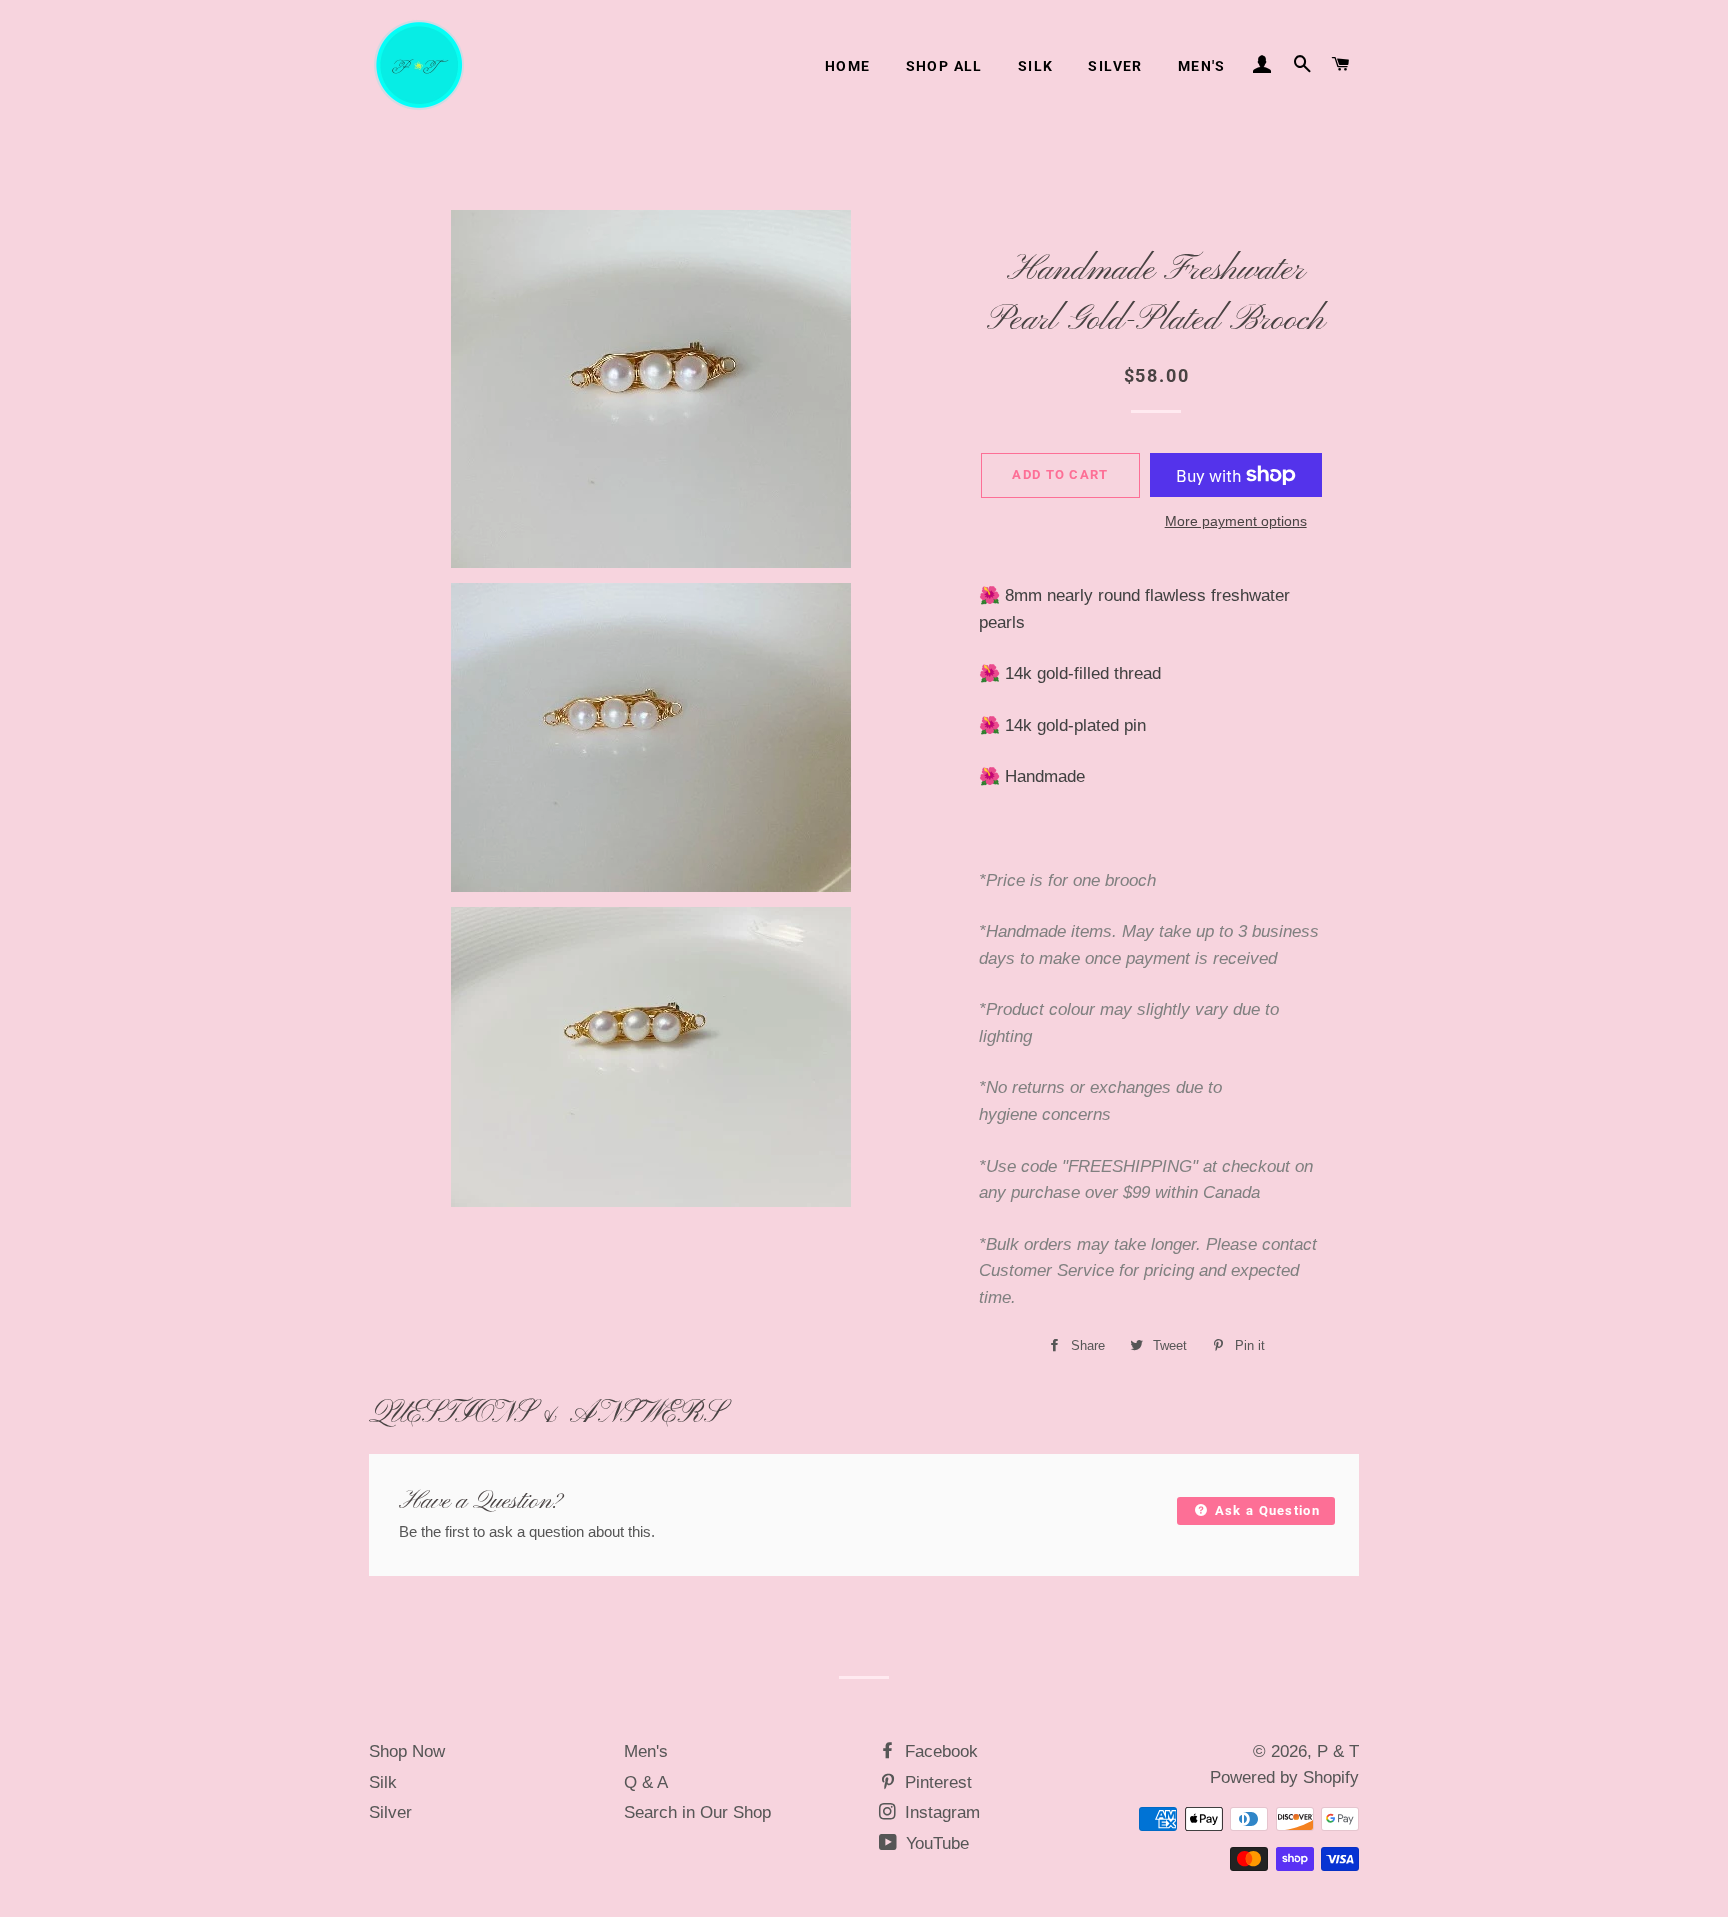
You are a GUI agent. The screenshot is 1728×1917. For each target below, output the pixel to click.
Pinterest (936, 1782)
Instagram (940, 1812)
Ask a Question (1265, 1510)
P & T (1338, 1751)
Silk (1036, 66)
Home (848, 66)
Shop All (944, 66)
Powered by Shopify (1284, 1777)
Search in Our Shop (697, 1812)
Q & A (646, 1782)
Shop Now (407, 1751)
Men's (1202, 66)
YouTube (935, 1843)
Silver (1115, 66)
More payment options (1236, 521)
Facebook (939, 1751)
